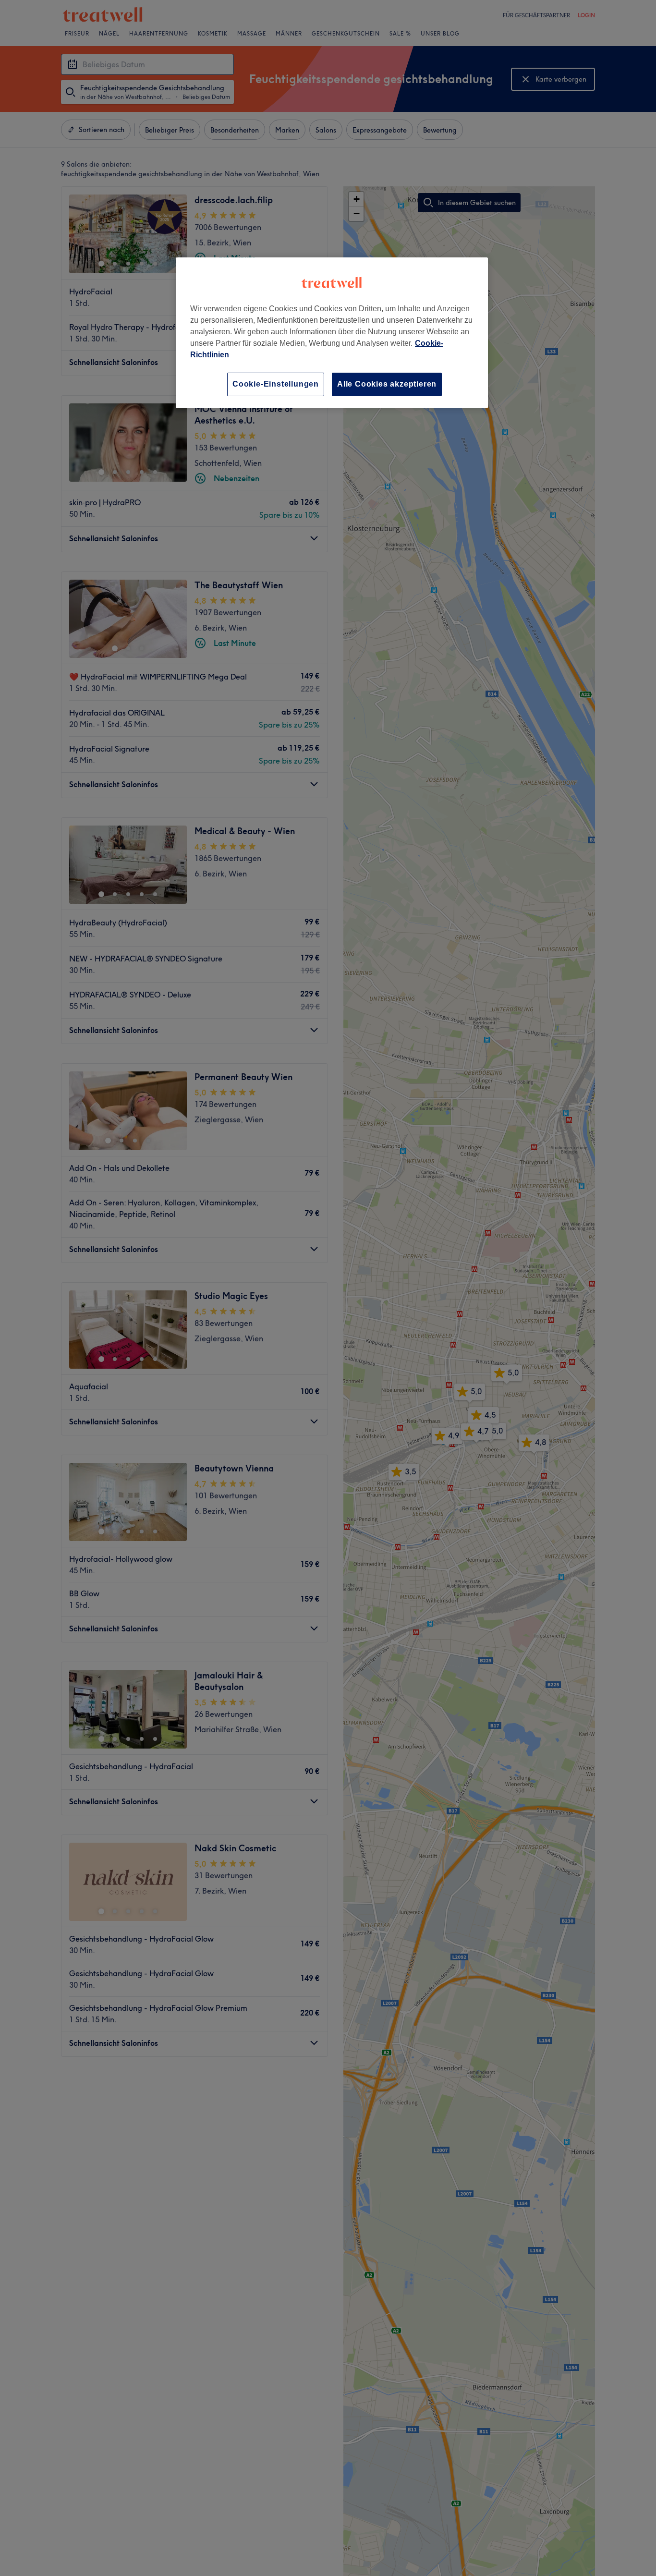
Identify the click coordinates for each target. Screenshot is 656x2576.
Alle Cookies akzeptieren (387, 384)
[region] (332, 333)
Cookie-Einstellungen (276, 384)
